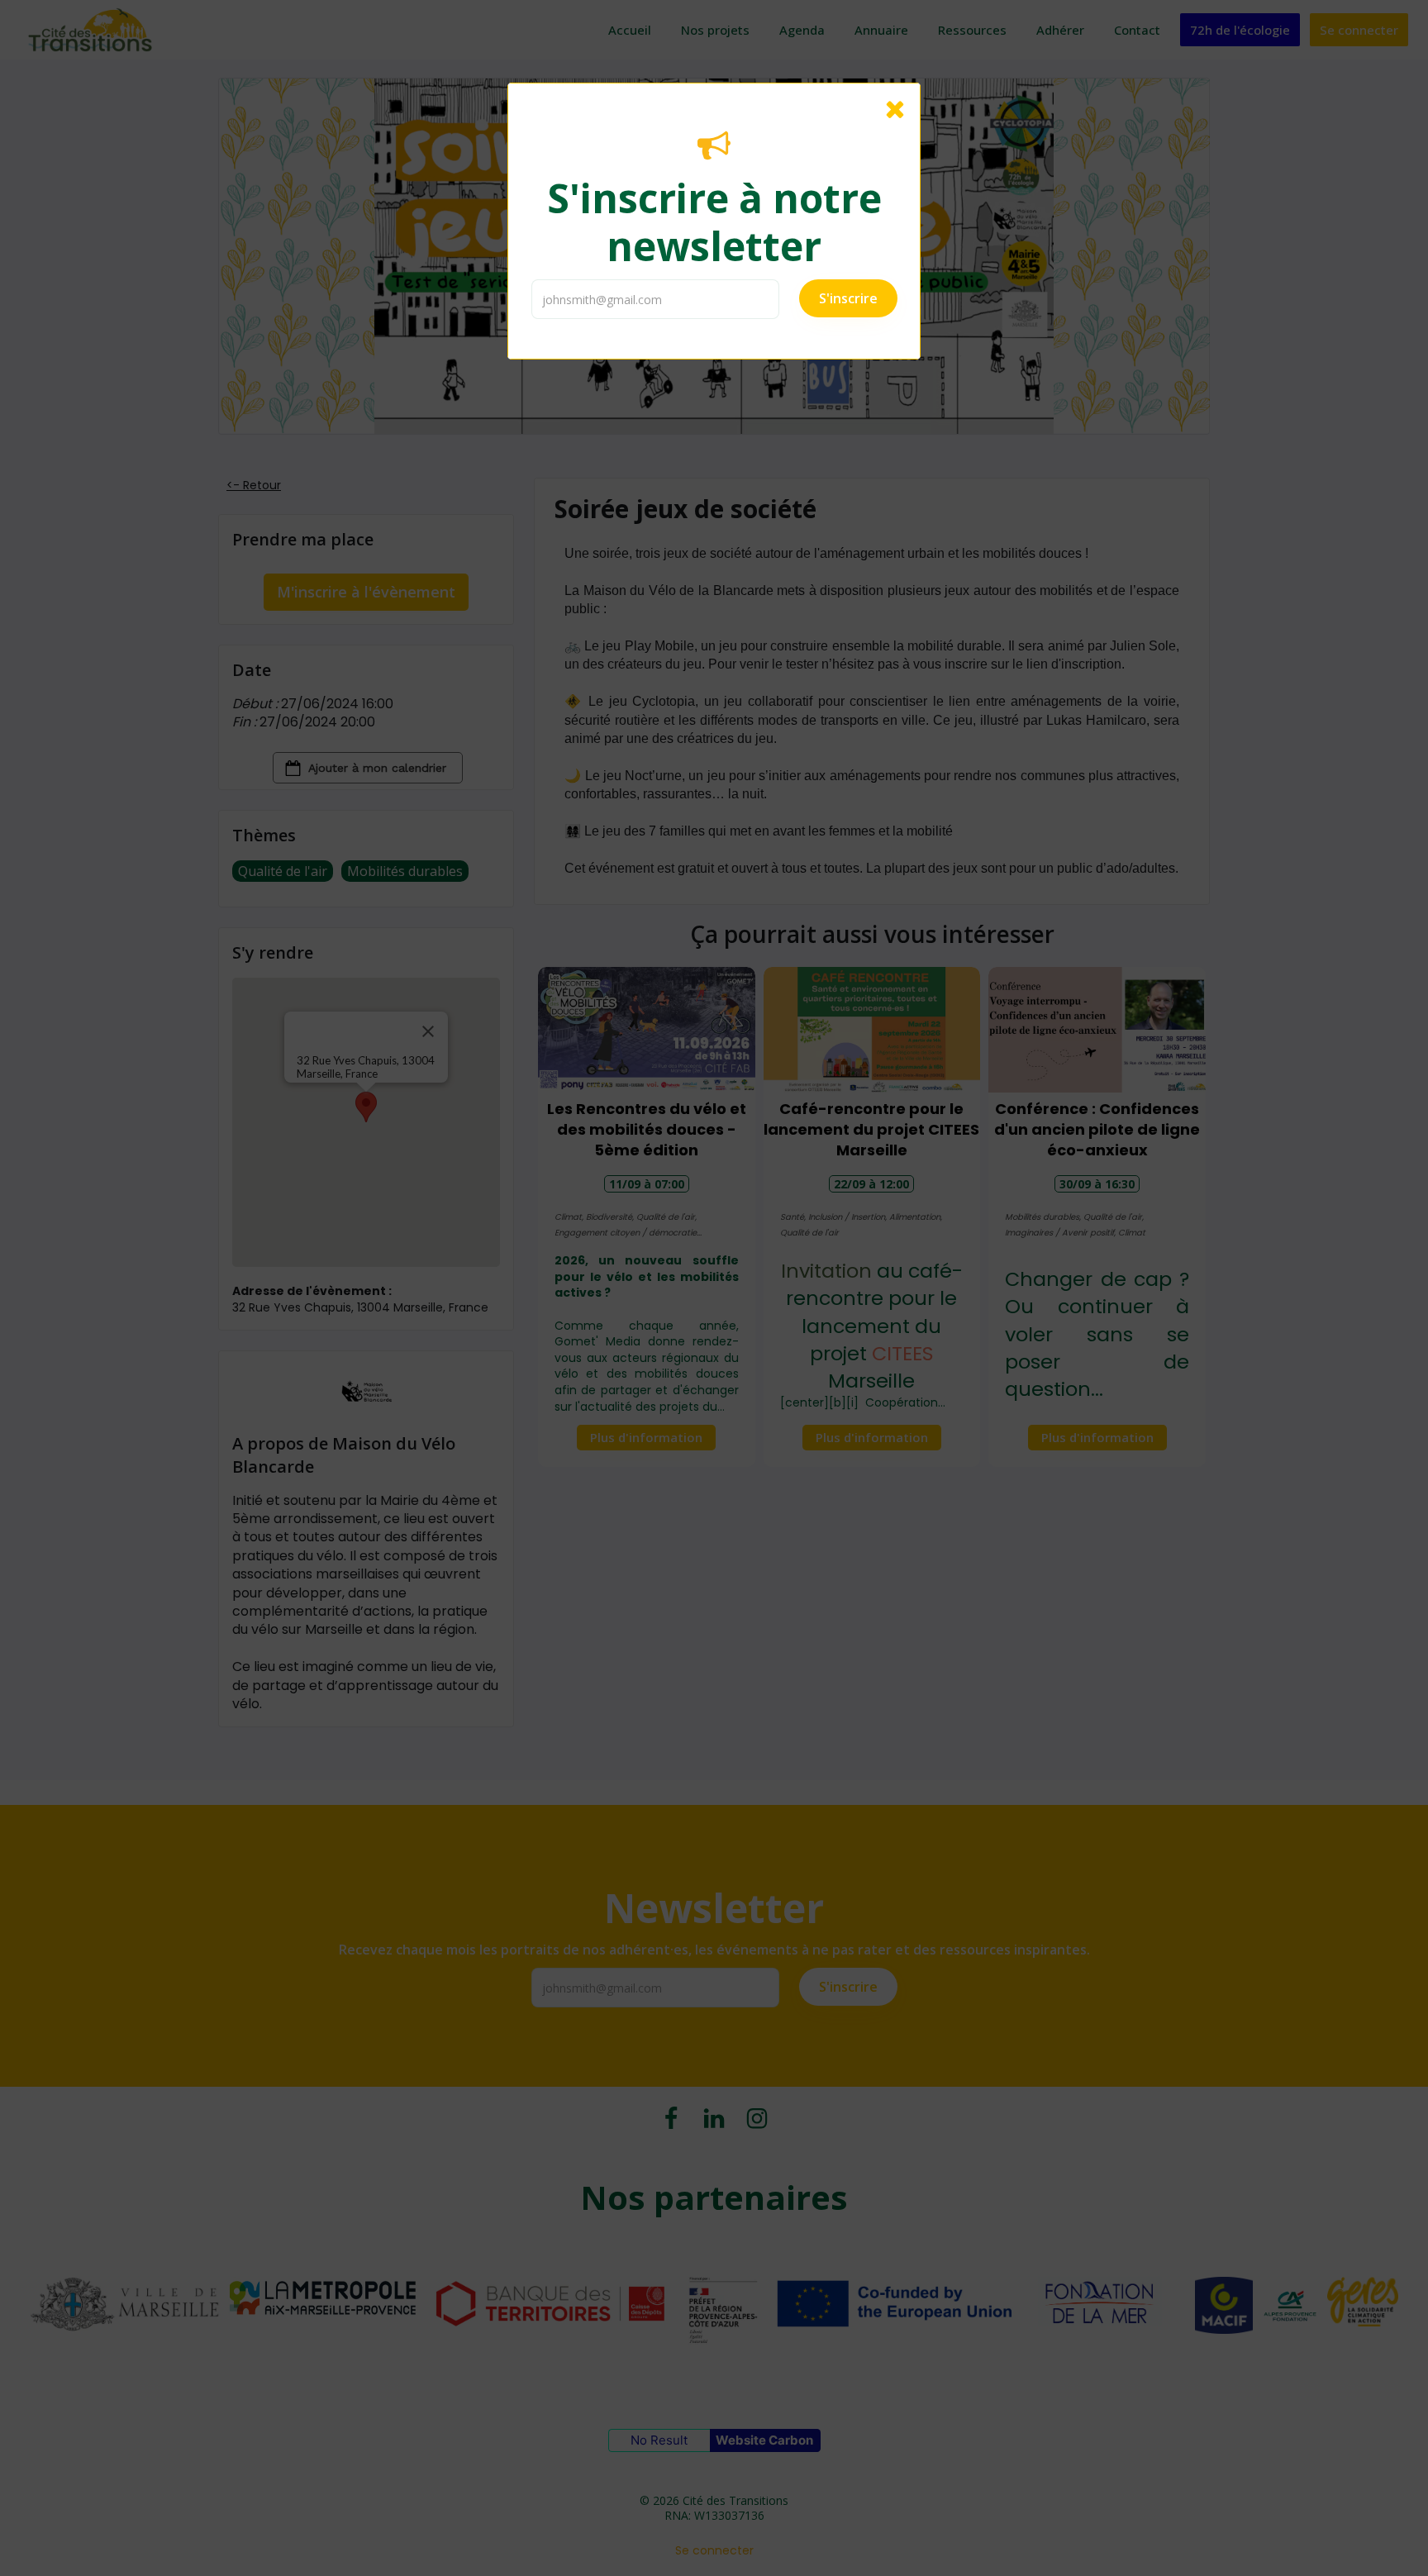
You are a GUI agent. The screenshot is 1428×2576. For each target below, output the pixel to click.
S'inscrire (848, 298)
